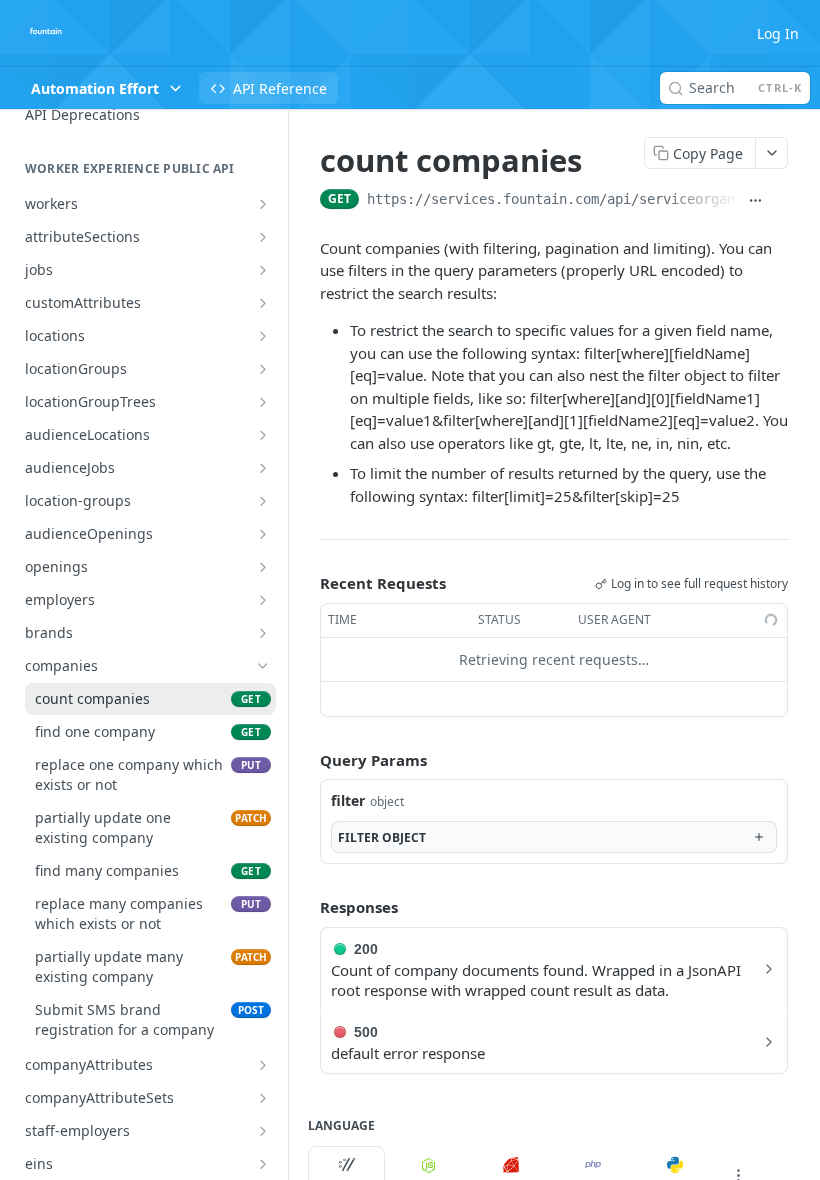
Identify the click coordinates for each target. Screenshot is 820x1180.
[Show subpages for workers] (263, 204)
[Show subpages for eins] (263, 1164)
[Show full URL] (756, 201)
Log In (778, 33)
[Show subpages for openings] (263, 567)
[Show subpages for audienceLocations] (263, 435)
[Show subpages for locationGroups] (263, 369)
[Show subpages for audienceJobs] (263, 468)
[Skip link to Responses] (306, 907)
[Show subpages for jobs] (263, 270)
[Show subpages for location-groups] (263, 501)
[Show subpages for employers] (263, 600)
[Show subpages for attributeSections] (263, 237)
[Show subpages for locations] (263, 336)
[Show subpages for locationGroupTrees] (263, 402)
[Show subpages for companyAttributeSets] (263, 1098)
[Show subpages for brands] (263, 633)
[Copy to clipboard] (780, 201)
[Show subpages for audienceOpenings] (263, 534)
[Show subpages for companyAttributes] (263, 1065)
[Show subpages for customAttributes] (263, 303)
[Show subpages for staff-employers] (263, 1131)
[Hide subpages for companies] (263, 666)
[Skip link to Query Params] (306, 760)
